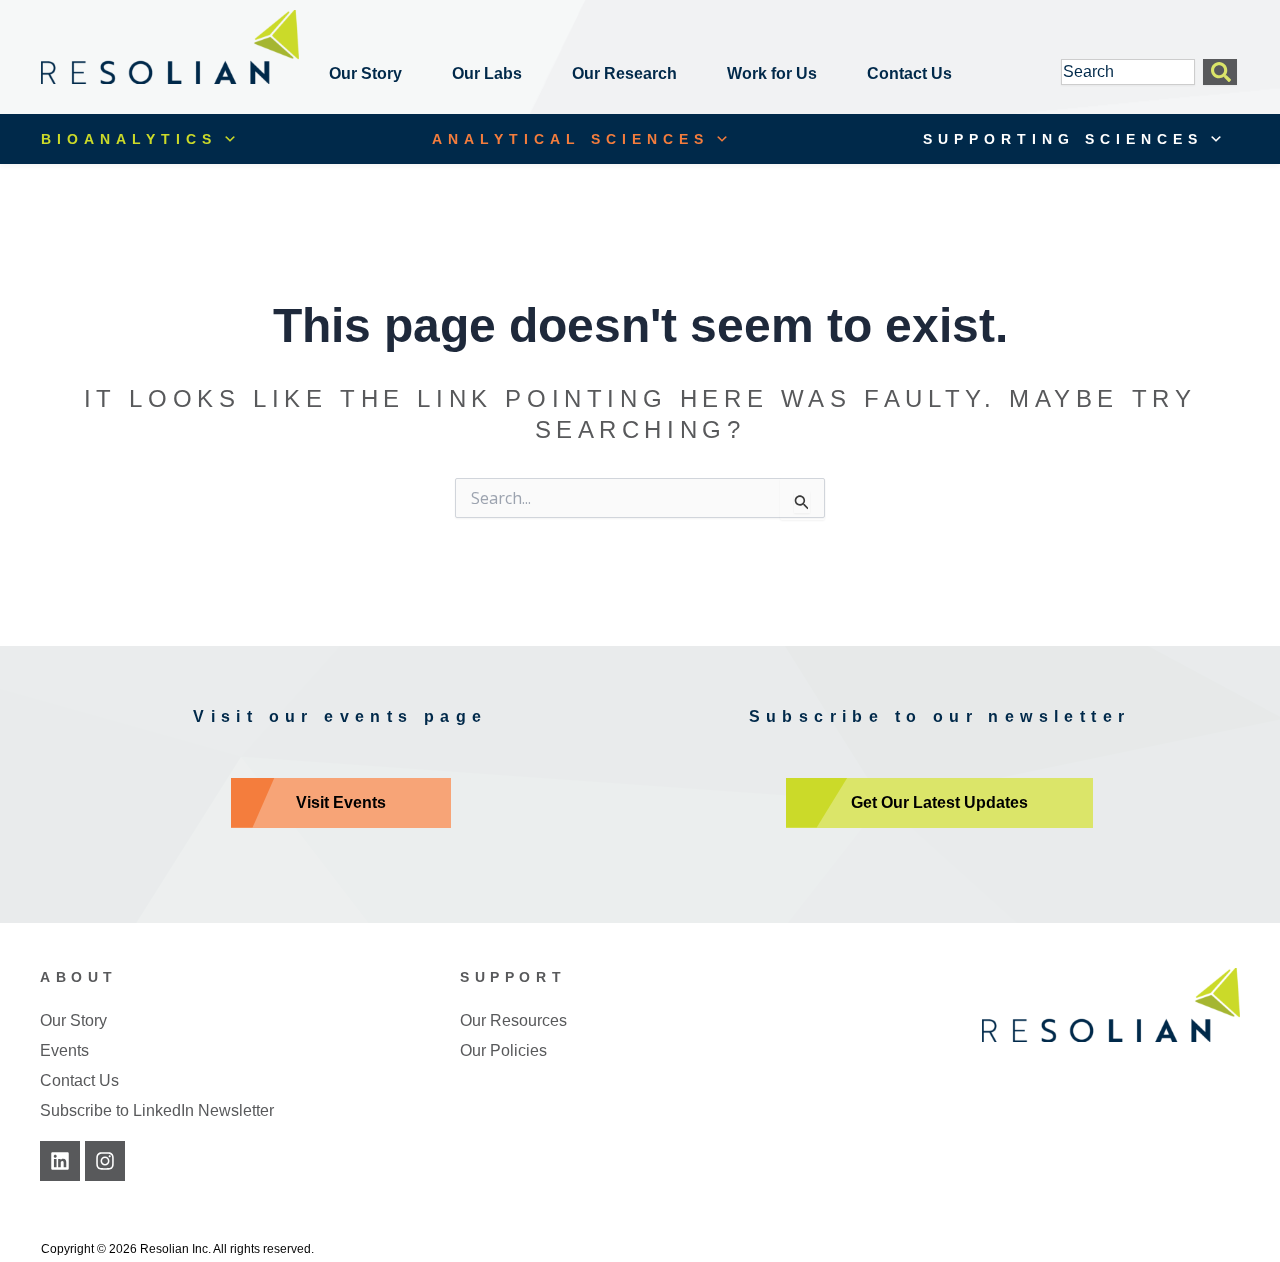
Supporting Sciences (1063, 139)
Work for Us (772, 73)
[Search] (1220, 72)
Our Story (365, 73)
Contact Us (909, 73)
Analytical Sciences (570, 139)
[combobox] (1128, 72)
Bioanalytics (129, 139)
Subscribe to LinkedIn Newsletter (157, 1110)
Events (64, 1050)
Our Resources (513, 1020)
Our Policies (503, 1050)
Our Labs (487, 73)
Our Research (624, 73)
